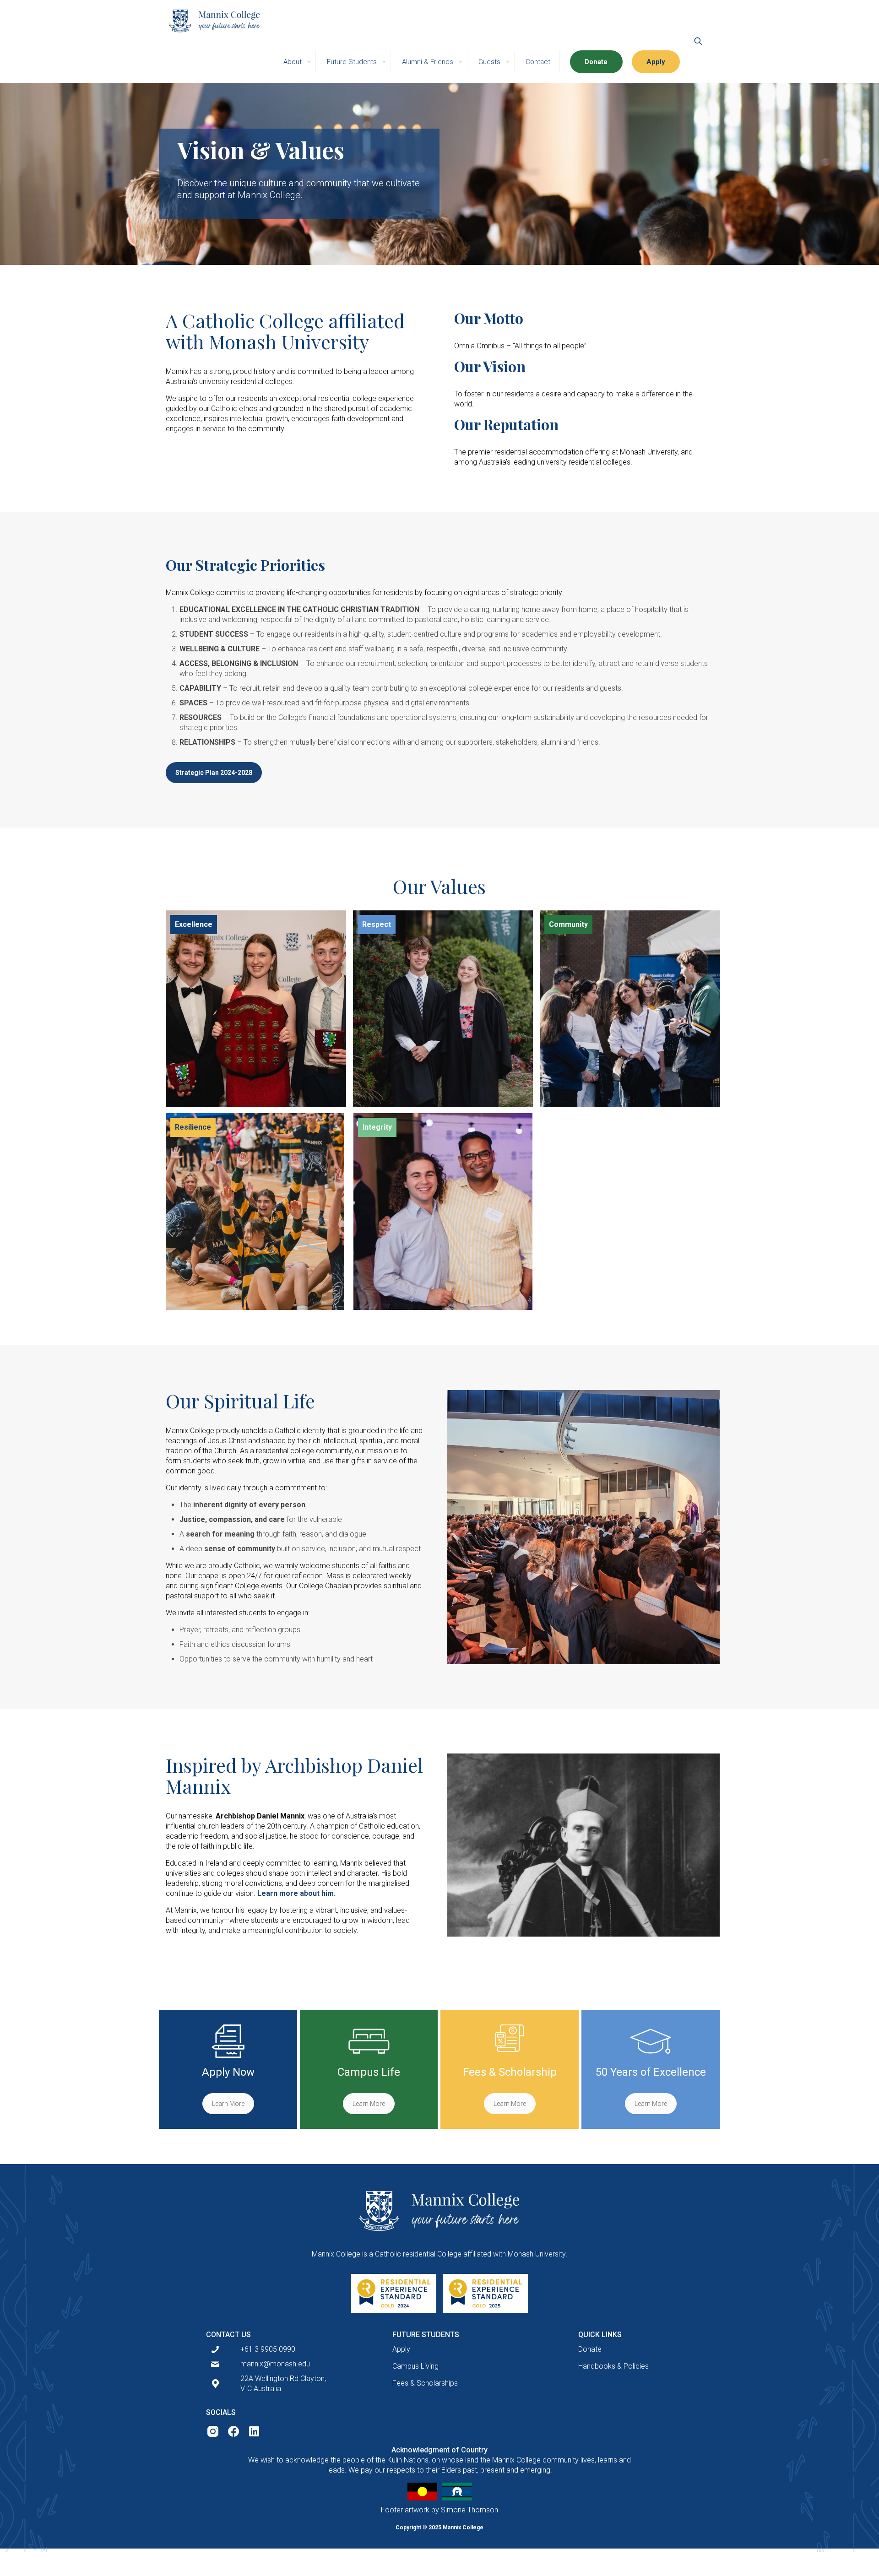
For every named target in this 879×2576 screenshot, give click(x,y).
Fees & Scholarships (425, 2383)
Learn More (228, 2104)
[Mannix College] (214, 21)
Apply (401, 2349)
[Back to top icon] (834, 2556)
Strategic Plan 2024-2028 (214, 773)
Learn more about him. (296, 1893)
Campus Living (415, 2366)
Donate (590, 2349)
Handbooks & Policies (613, 2366)
